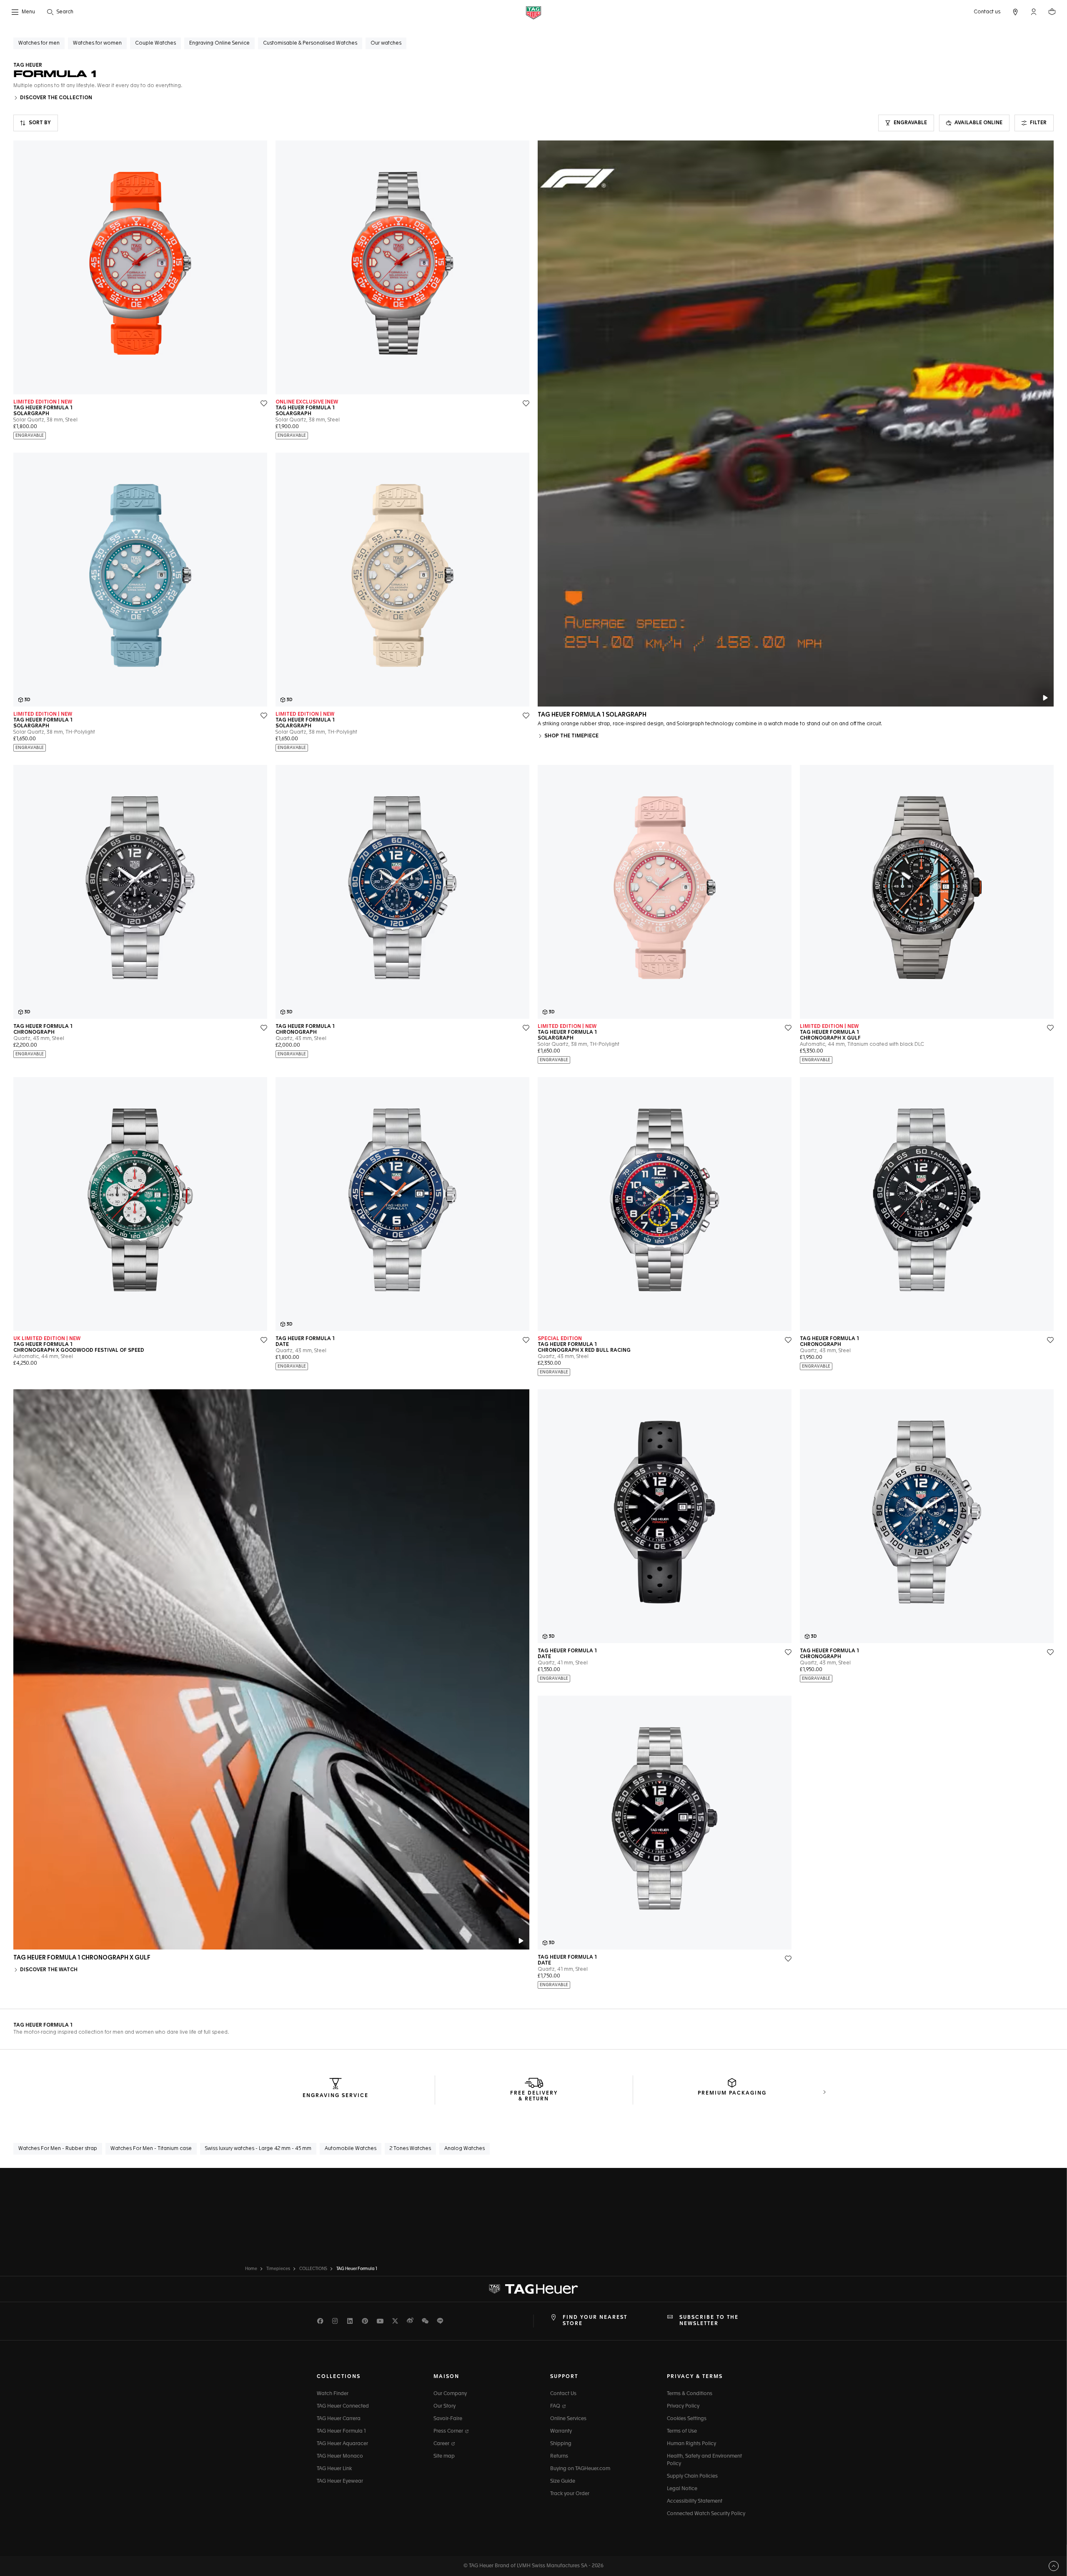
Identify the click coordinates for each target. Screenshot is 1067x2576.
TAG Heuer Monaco (340, 2456)
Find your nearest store (595, 2320)
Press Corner (449, 2431)
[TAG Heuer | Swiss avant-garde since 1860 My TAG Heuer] (533, 2289)
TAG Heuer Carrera (339, 2419)
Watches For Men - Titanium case (151, 2149)
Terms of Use (682, 2431)
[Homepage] (533, 12)
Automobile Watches (351, 2149)
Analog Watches (465, 2149)
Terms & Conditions (690, 2394)
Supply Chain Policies (692, 2476)
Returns (559, 2456)
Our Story (445, 2406)
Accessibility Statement (695, 2501)
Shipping (561, 2444)
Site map (444, 2456)
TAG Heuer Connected (343, 2406)
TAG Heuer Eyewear (340, 2481)
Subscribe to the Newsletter (709, 2320)
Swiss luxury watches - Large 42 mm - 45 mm (258, 2149)
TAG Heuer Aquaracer (342, 2444)
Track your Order (570, 2494)
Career (442, 2444)
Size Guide (563, 2481)
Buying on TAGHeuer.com (580, 2469)
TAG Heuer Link (334, 2469)
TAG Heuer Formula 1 (341, 2431)
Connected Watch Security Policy (706, 2514)
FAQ (556, 2406)
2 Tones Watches (410, 2149)
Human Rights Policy (691, 2444)
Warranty (561, 2431)
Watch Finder (333, 2394)
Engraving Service (336, 2096)
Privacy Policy (683, 2406)
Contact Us (563, 2394)
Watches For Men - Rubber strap (58, 2149)
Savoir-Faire (448, 2419)
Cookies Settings (687, 2419)
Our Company (450, 2394)
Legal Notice (682, 2489)
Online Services (568, 2419)
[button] (1034, 12)
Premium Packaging (732, 2093)
